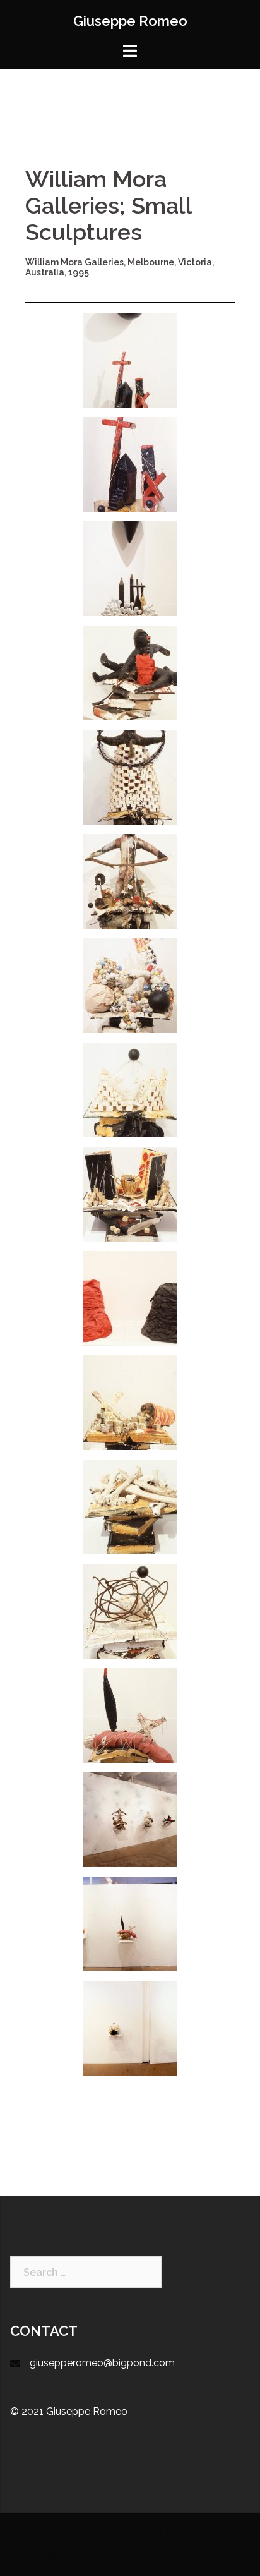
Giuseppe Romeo (130, 21)
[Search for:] (86, 2272)
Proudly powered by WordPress (83, 2533)
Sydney (220, 2533)
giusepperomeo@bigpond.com (102, 2363)
